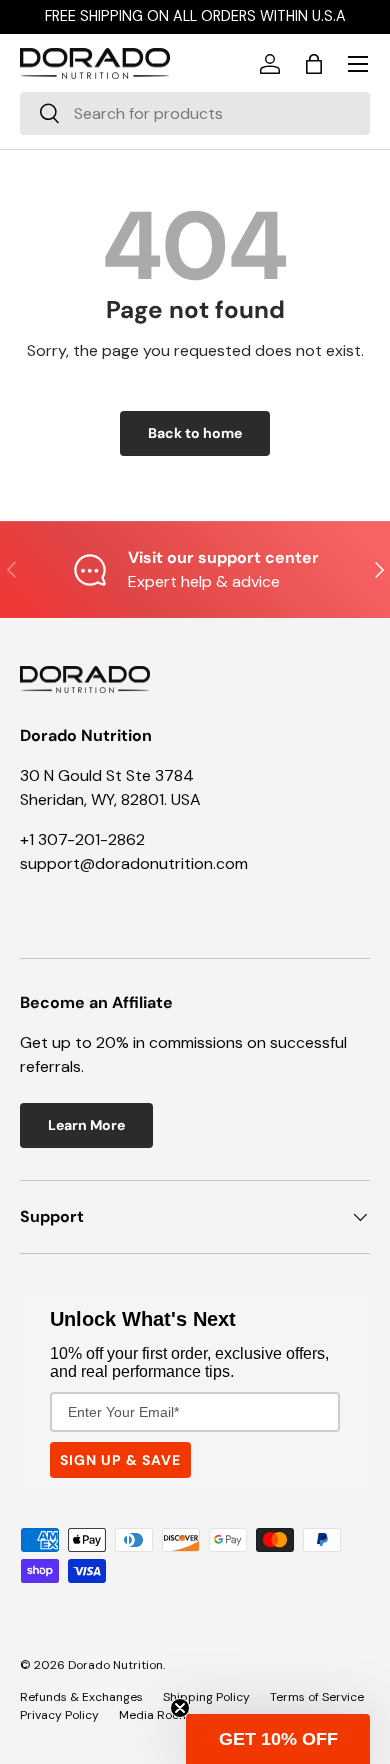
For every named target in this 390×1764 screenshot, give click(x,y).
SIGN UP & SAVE (120, 1460)
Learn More (86, 1125)
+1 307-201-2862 (82, 839)
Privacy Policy (59, 1715)
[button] (314, 64)
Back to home (195, 433)
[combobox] (195, 113)
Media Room (154, 1715)
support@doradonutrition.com (134, 863)
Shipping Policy (206, 1697)
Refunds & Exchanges (81, 1697)
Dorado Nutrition (115, 1665)
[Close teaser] (180, 1708)
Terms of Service (317, 1697)
